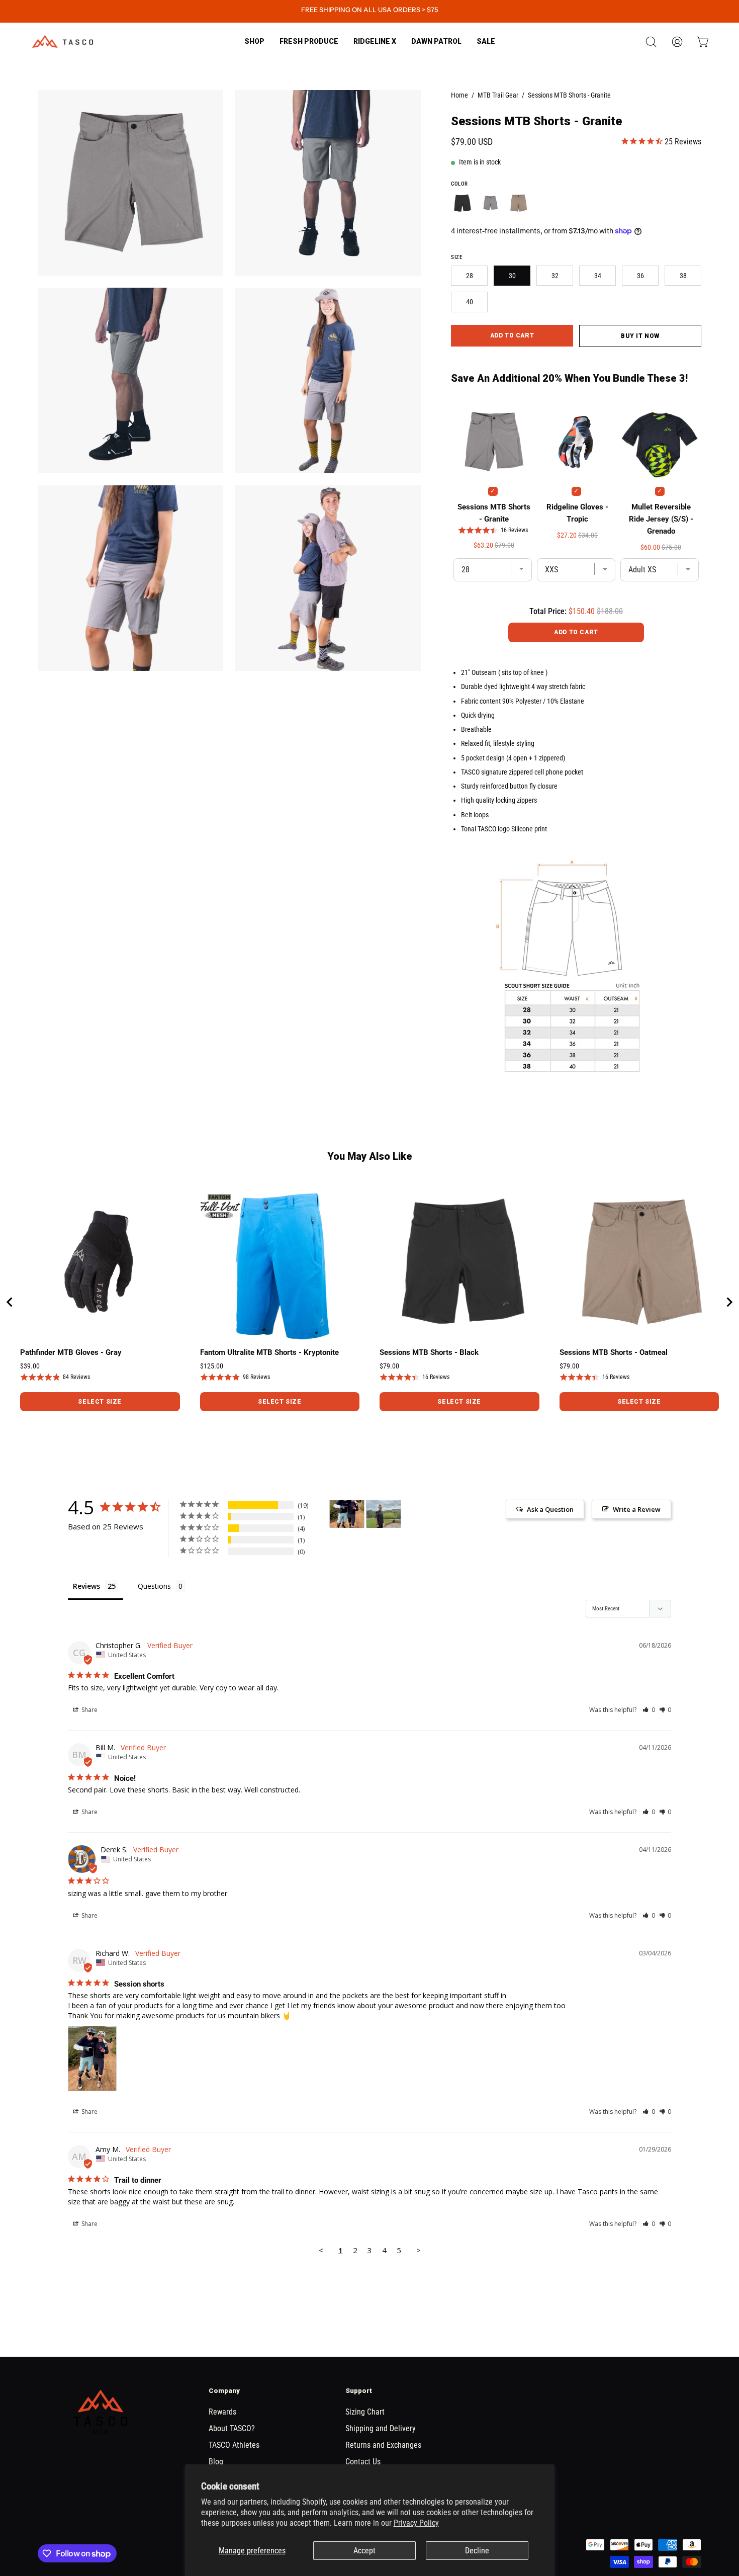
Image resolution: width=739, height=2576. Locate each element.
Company (224, 2391)
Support (359, 2391)
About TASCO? (232, 2428)
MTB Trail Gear (498, 95)
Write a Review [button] (637, 1509)
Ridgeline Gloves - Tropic (577, 513)
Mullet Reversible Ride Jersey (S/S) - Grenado (661, 519)
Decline (477, 2551)
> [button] (419, 2250)
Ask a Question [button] (550, 1509)
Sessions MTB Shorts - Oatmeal (614, 1352)
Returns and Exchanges (383, 2445)
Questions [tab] (154, 1586)
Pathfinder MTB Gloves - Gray (71, 1352)
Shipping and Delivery (381, 2428)
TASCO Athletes (234, 2445)
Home (459, 95)
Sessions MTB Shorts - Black (429, 1352)
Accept (364, 2551)
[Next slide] (729, 1302)
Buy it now (640, 336)
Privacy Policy (416, 2523)
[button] (309, 41)
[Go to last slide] (10, 1302)
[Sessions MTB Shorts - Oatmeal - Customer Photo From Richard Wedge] (347, 1514)
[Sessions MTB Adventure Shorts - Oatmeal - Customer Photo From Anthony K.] (384, 1514)
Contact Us (363, 2462)
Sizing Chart (365, 2412)
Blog (216, 2462)
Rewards (222, 2412)
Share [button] (89, 1710)
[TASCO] (63, 41)
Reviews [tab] (86, 1586)
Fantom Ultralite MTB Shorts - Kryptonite (269, 1352)
